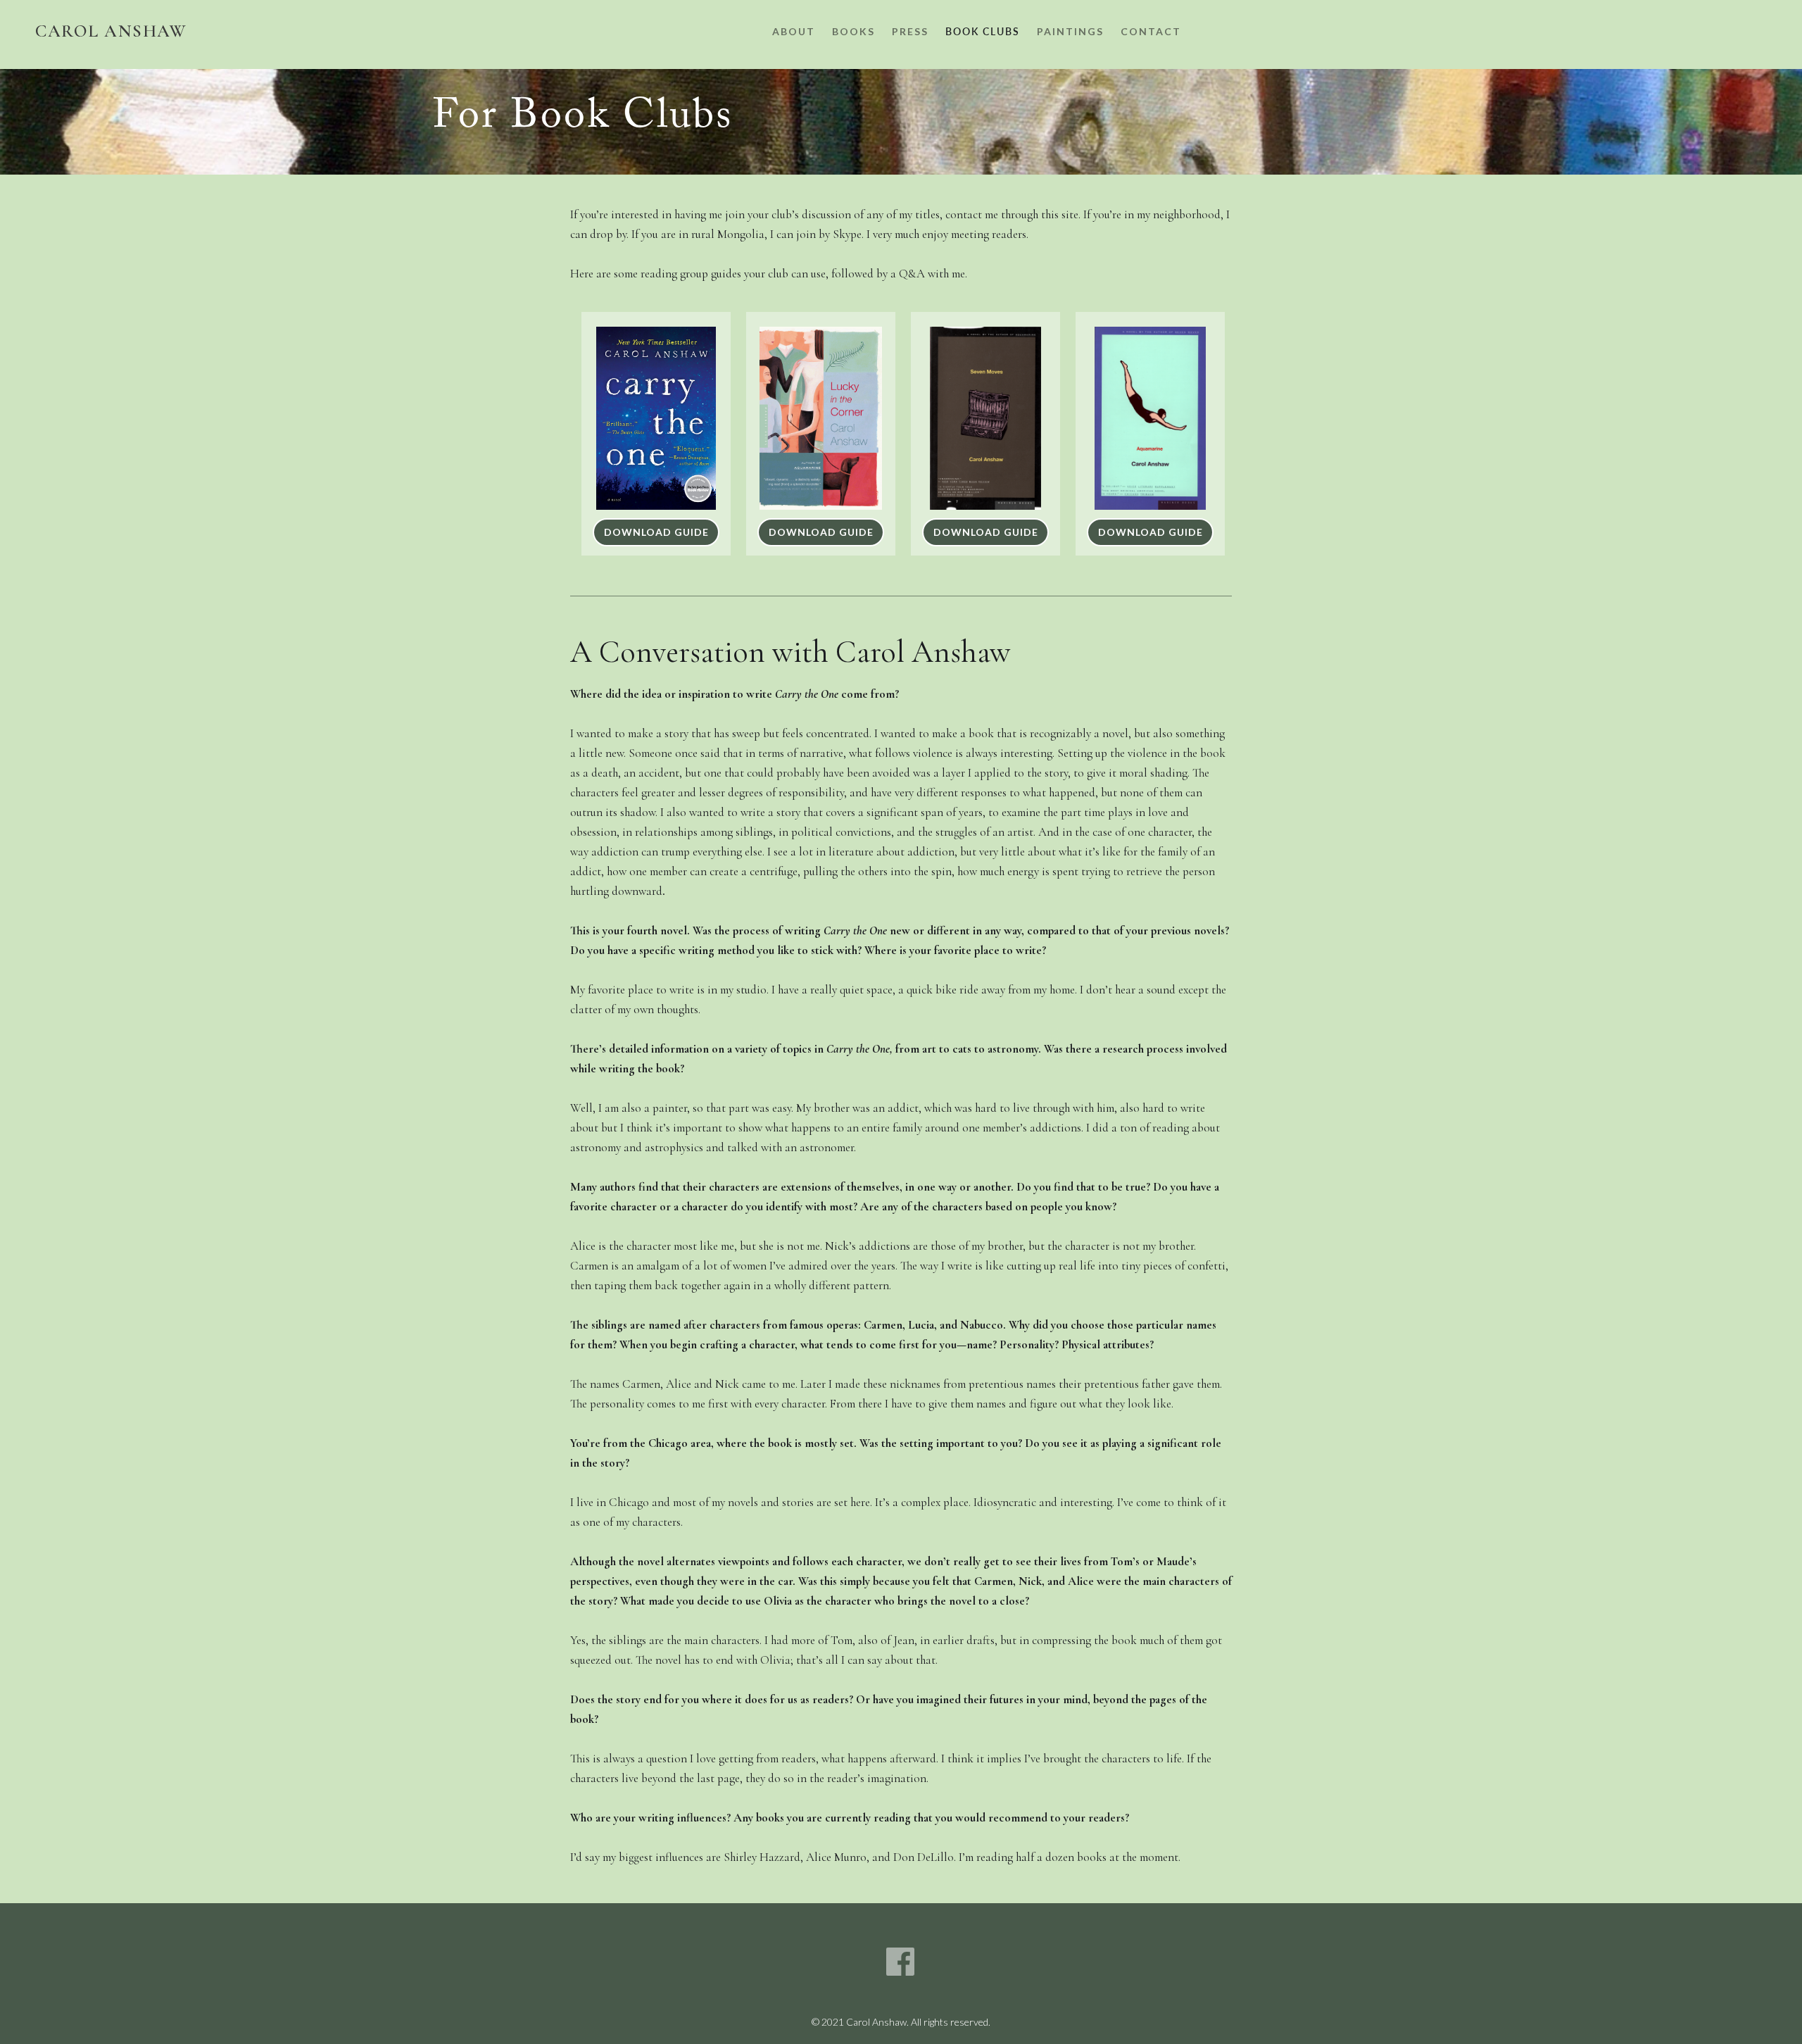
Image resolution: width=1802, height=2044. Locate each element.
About (794, 31)
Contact (1151, 31)
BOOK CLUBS (983, 31)
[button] (853, 33)
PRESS (910, 31)
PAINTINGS (1070, 31)
